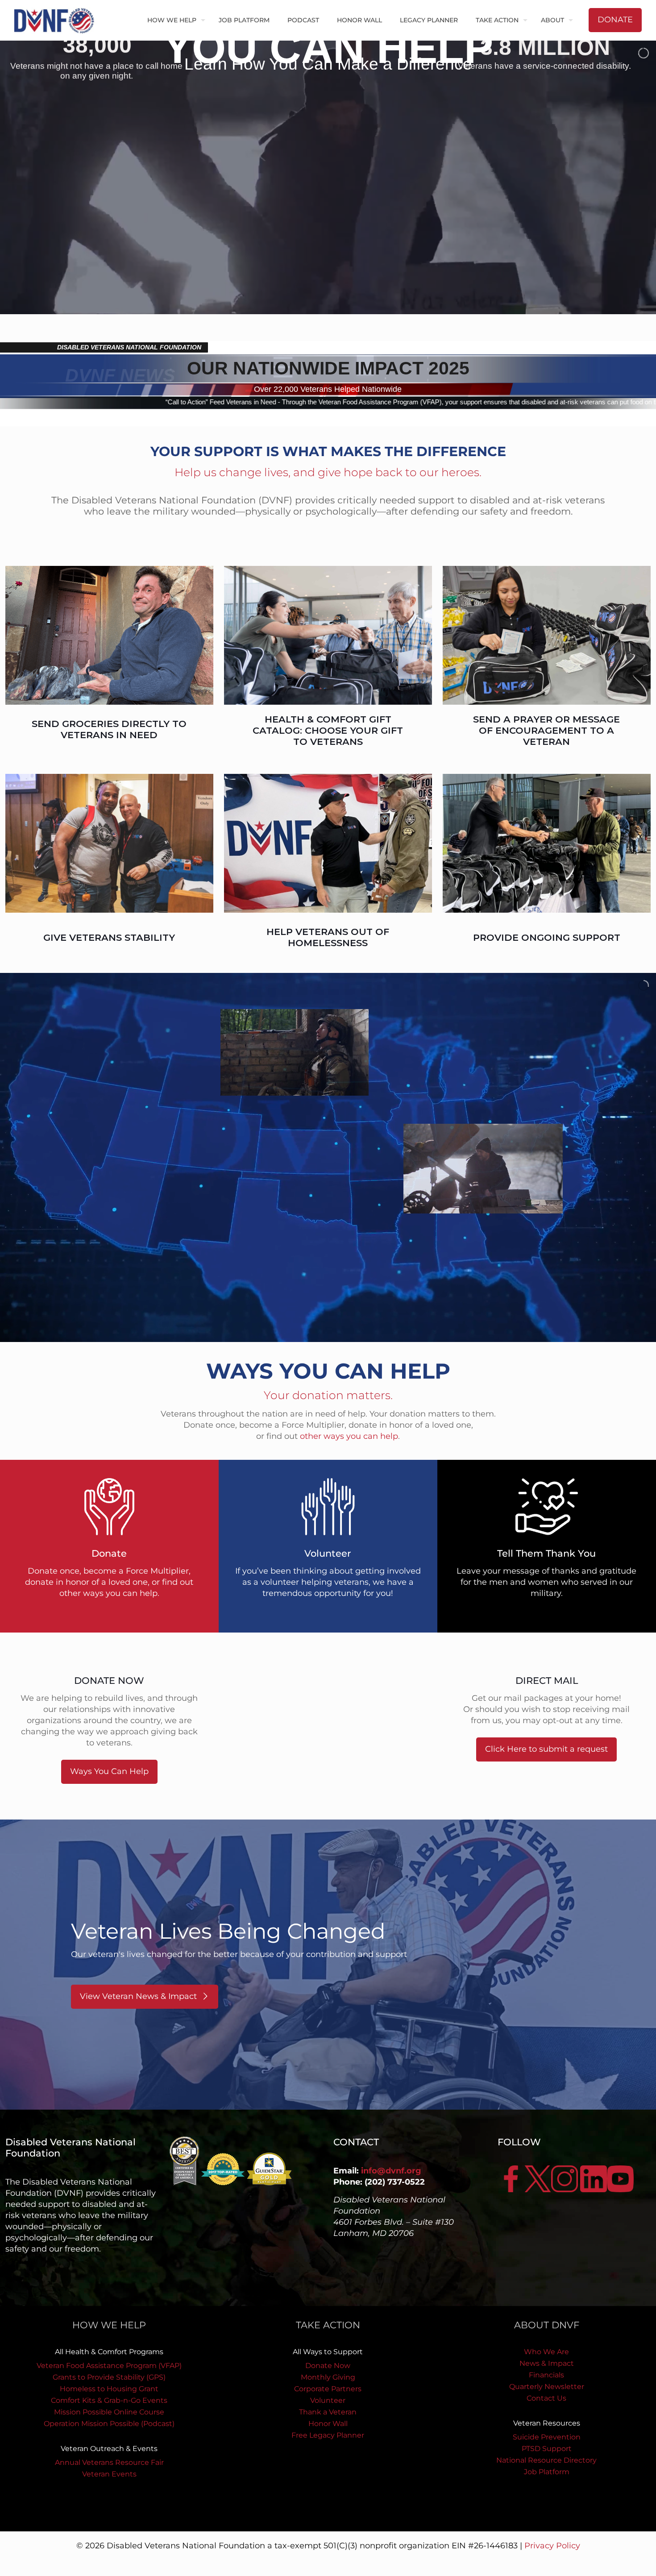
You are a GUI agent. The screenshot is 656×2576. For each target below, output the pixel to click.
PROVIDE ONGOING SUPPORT (547, 937)
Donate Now (328, 2366)
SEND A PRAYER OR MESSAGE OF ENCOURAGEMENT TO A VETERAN (546, 730)
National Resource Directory (546, 2460)
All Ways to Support (328, 2352)
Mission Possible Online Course (109, 2412)
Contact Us (546, 2398)
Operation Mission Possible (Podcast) (109, 2424)
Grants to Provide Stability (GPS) (109, 2377)
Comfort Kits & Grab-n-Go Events (109, 2400)
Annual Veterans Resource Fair (109, 2462)
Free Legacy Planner (328, 2435)
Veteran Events (109, 2474)
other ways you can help (349, 1436)
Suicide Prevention (547, 2437)
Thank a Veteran (328, 2412)
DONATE (615, 20)
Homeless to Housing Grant (109, 2389)
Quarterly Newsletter (547, 2387)
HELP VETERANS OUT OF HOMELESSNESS (328, 937)
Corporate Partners (328, 2389)
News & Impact (547, 2363)
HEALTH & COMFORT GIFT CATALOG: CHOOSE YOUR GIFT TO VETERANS (328, 730)
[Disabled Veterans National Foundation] (58, 20)
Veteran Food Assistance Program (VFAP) (109, 2366)
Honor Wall (328, 2424)
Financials (546, 2375)
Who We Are (546, 2352)
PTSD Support (547, 2449)
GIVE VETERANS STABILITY (109, 937)
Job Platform (547, 2472)
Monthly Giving (328, 2377)
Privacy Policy (552, 2546)
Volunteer (328, 2400)
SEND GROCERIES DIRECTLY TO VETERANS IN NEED (109, 729)
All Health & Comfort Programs (109, 2352)
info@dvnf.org (391, 2171)
